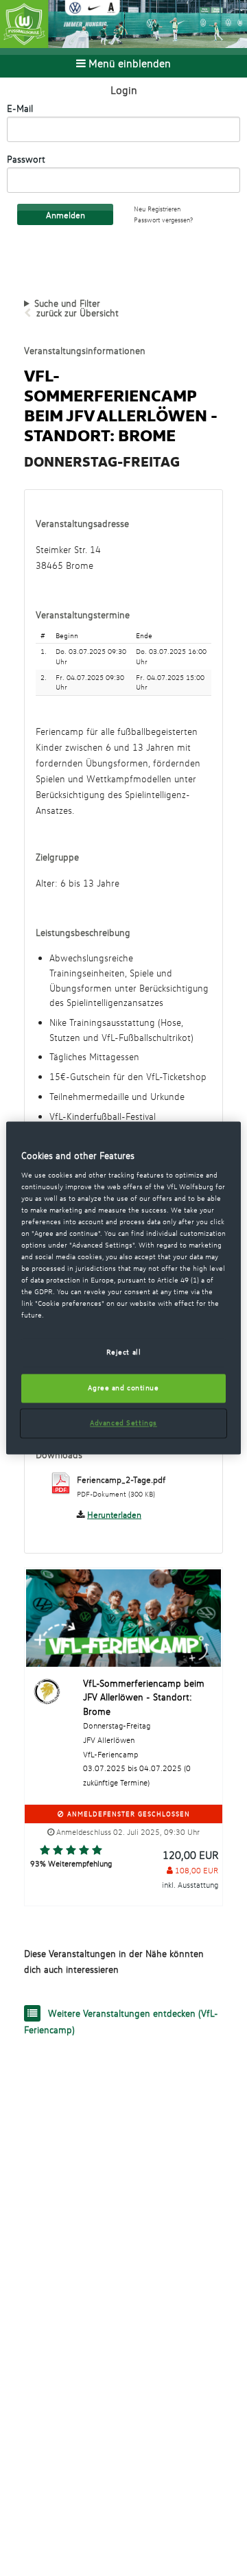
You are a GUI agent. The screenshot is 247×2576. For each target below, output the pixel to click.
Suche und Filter (67, 303)
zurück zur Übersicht (78, 313)
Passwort (26, 159)
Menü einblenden (128, 63)
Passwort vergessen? (163, 220)
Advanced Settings (123, 1423)
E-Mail (20, 108)
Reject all (124, 1353)
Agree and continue (123, 1388)
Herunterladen (114, 1514)
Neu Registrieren (157, 209)
